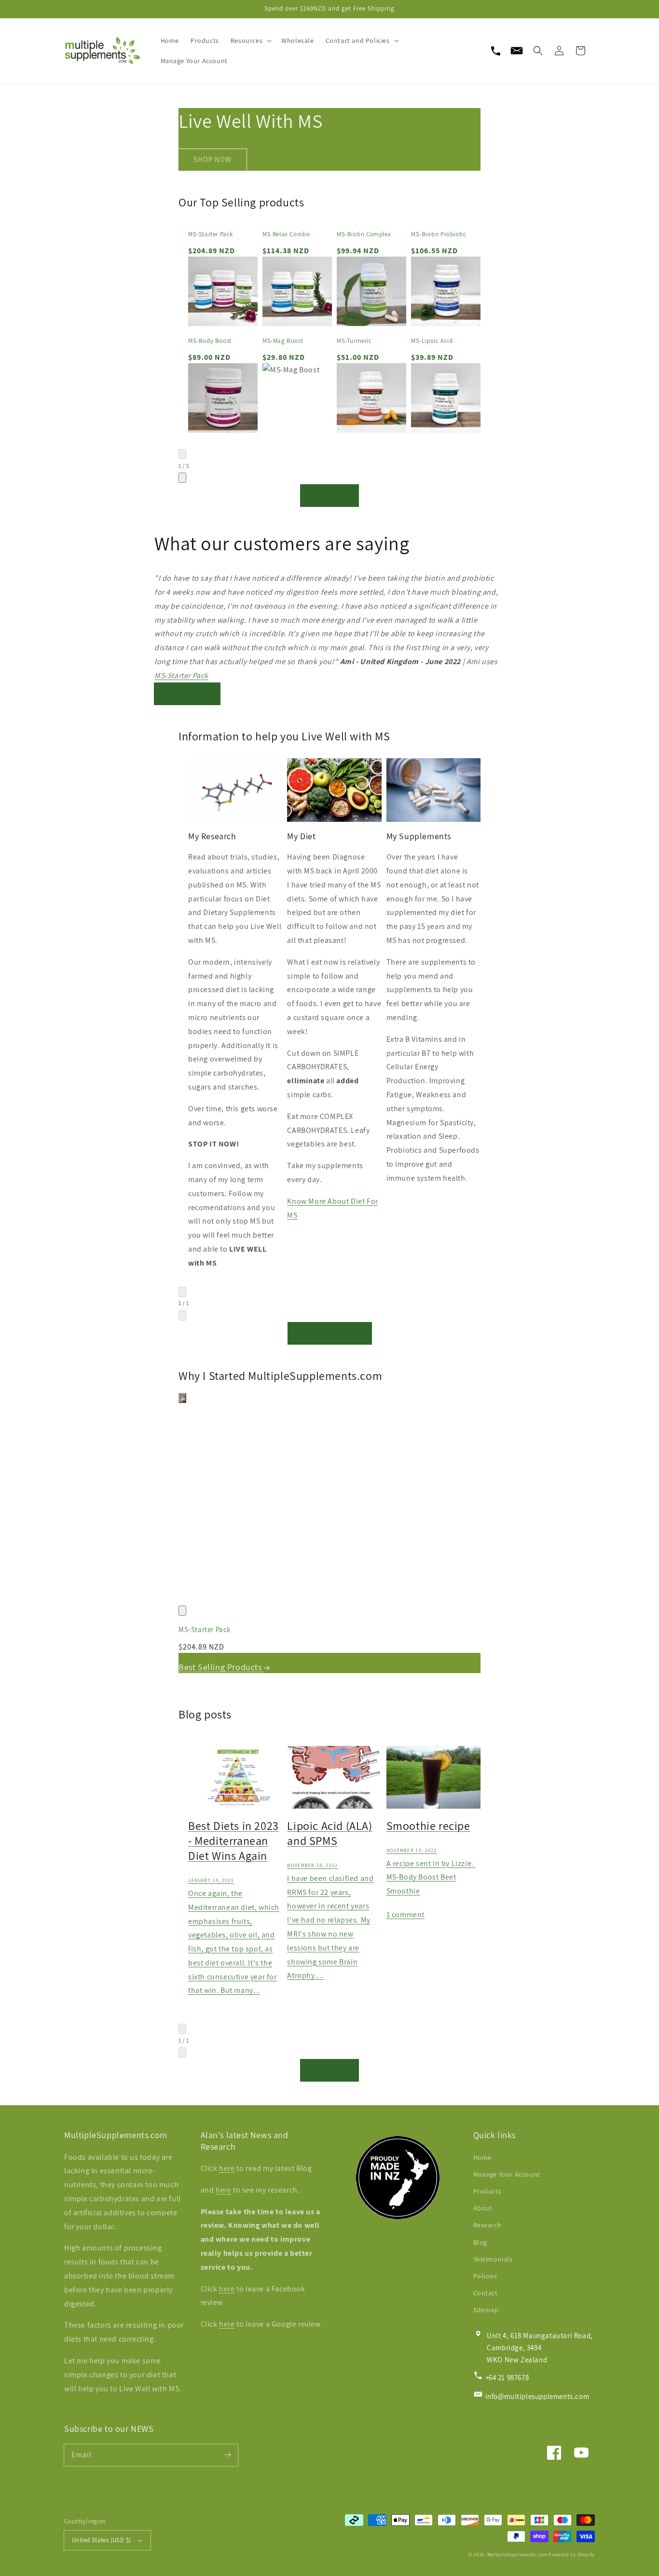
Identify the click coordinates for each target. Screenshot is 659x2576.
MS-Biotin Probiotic (439, 234)
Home (482, 2157)
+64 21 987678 (507, 2378)
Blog (480, 2242)
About (483, 2208)
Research (487, 2225)
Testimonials (493, 2259)
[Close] (182, 1611)
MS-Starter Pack (211, 234)
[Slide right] (182, 478)
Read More (187, 693)
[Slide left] (182, 454)
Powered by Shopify (572, 2555)
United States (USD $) (101, 2540)
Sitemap (486, 2310)
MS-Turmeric (354, 341)
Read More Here (330, 1332)
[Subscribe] (227, 2455)
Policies (485, 2276)
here (227, 2168)
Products (487, 2191)
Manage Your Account (507, 2174)
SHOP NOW (213, 159)
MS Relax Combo (286, 234)
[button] (538, 51)
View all (330, 495)
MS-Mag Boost (283, 341)
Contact (486, 2293)
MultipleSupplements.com (517, 2555)
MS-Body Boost (210, 341)
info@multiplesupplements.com (537, 2396)
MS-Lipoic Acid (432, 341)
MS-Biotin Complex (364, 234)
